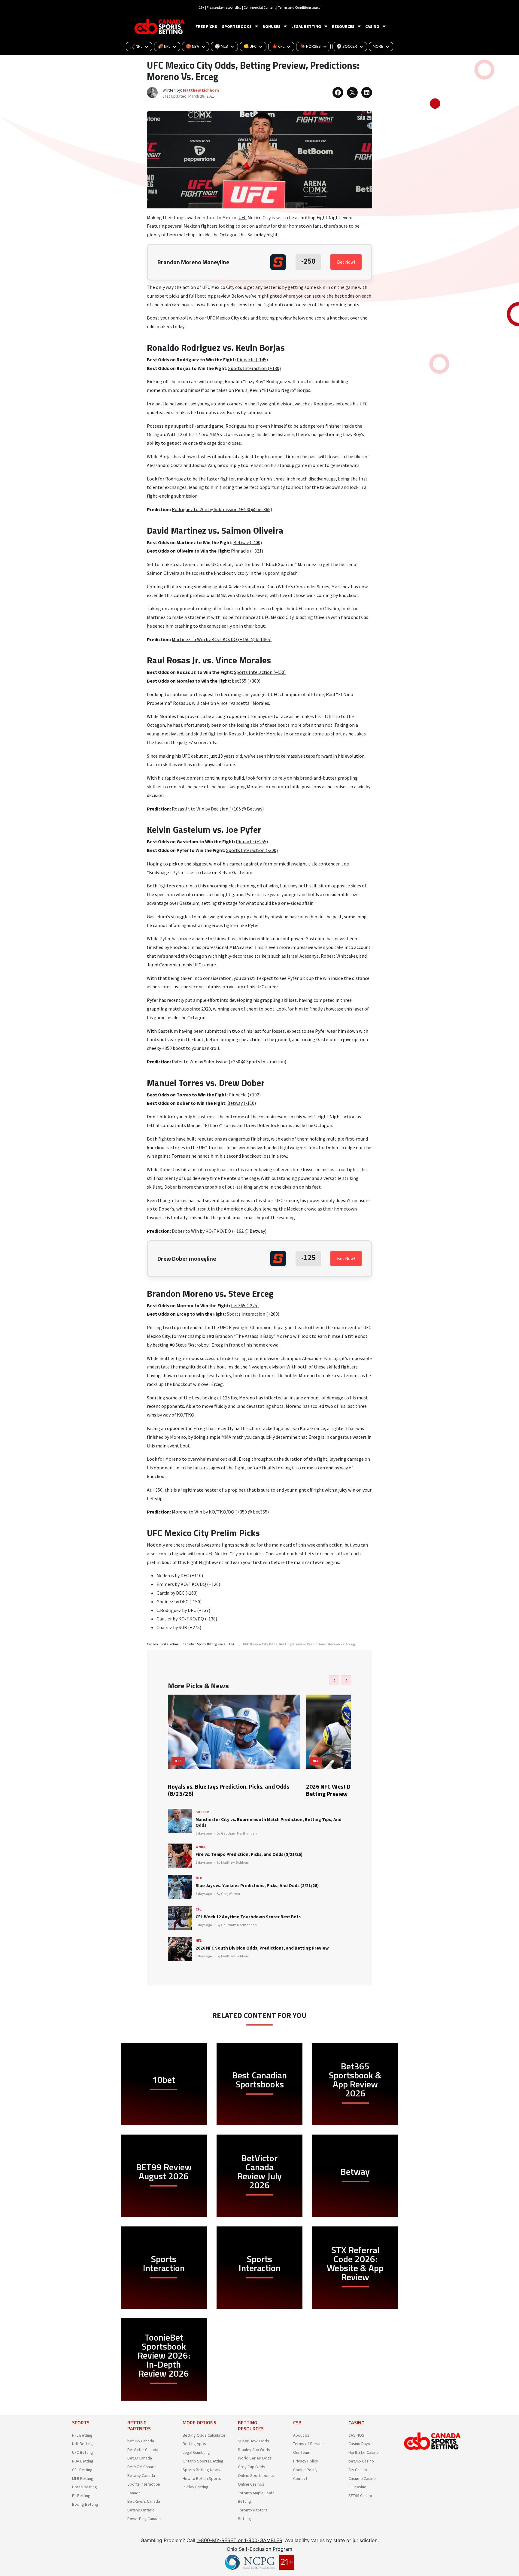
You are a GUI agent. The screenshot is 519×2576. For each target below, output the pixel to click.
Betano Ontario (141, 2510)
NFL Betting (82, 2435)
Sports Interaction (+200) (253, 1314)
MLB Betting (83, 2478)
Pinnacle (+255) (252, 841)
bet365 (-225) (245, 1305)
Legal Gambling (196, 2452)
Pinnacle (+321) (247, 551)
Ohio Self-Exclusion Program (259, 2549)
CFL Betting (82, 2470)
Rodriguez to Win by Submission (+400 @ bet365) (222, 509)
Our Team (302, 2452)
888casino (357, 2487)
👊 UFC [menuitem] (250, 46)
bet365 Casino (361, 2461)
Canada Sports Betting (163, 1644)
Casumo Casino (362, 2478)
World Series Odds (255, 2458)
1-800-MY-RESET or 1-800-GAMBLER (240, 2540)
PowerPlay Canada (144, 2519)
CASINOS (356, 2435)
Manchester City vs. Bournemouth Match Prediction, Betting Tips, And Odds (269, 1822)
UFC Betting (83, 2452)
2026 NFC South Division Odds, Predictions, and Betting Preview (262, 1948)
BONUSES (272, 26)
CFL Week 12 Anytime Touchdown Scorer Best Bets (248, 1917)
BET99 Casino (360, 2496)
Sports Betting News (201, 2470)
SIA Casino (358, 2470)
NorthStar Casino (364, 2452)
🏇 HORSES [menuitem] (310, 46)
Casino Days (359, 2444)
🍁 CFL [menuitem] (278, 46)
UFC (243, 217)
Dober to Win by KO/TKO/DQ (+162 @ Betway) (219, 1231)
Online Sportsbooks (256, 2475)
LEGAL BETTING (306, 26)
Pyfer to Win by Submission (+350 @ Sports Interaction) (229, 1062)
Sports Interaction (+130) (255, 368)
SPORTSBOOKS (237, 26)
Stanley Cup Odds (254, 2450)
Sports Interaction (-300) (252, 850)
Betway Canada (141, 2475)
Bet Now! (346, 262)
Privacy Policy (306, 2461)
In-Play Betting (196, 2487)
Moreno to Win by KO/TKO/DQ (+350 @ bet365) (220, 1512)
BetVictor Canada (143, 2450)
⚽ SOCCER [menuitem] (347, 46)
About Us (301, 2435)
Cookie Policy (305, 2470)
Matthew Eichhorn (201, 90)
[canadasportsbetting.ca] (160, 27)
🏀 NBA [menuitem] (193, 46)
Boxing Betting (85, 2504)
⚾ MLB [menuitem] (221, 46)
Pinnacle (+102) (245, 1095)
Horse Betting (85, 2487)
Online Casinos (251, 2484)
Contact (300, 2478)
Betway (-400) (248, 542)
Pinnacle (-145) (252, 359)
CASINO (372, 26)
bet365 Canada (141, 2441)
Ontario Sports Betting (203, 2461)
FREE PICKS (206, 26)
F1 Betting (81, 2496)
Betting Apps (194, 2444)
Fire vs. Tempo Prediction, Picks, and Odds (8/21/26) (249, 1854)
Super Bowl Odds (253, 2441)
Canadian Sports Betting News (204, 1644)
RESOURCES (343, 26)
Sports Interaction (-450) (260, 672)
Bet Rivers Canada (144, 2501)
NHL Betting (82, 2444)
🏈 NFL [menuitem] (164, 46)
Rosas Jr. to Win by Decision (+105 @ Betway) (218, 809)
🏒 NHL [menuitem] (136, 46)
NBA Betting (83, 2461)
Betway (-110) (242, 1103)
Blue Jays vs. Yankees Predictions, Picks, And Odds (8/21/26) (257, 1885)
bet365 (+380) (246, 681)
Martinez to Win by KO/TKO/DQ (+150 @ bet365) (222, 639)
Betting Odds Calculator (204, 2435)
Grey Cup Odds (252, 2467)
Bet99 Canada (140, 2458)
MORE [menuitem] (378, 46)
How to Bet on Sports (202, 2478)
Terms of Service (308, 2444)
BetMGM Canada (142, 2467)
